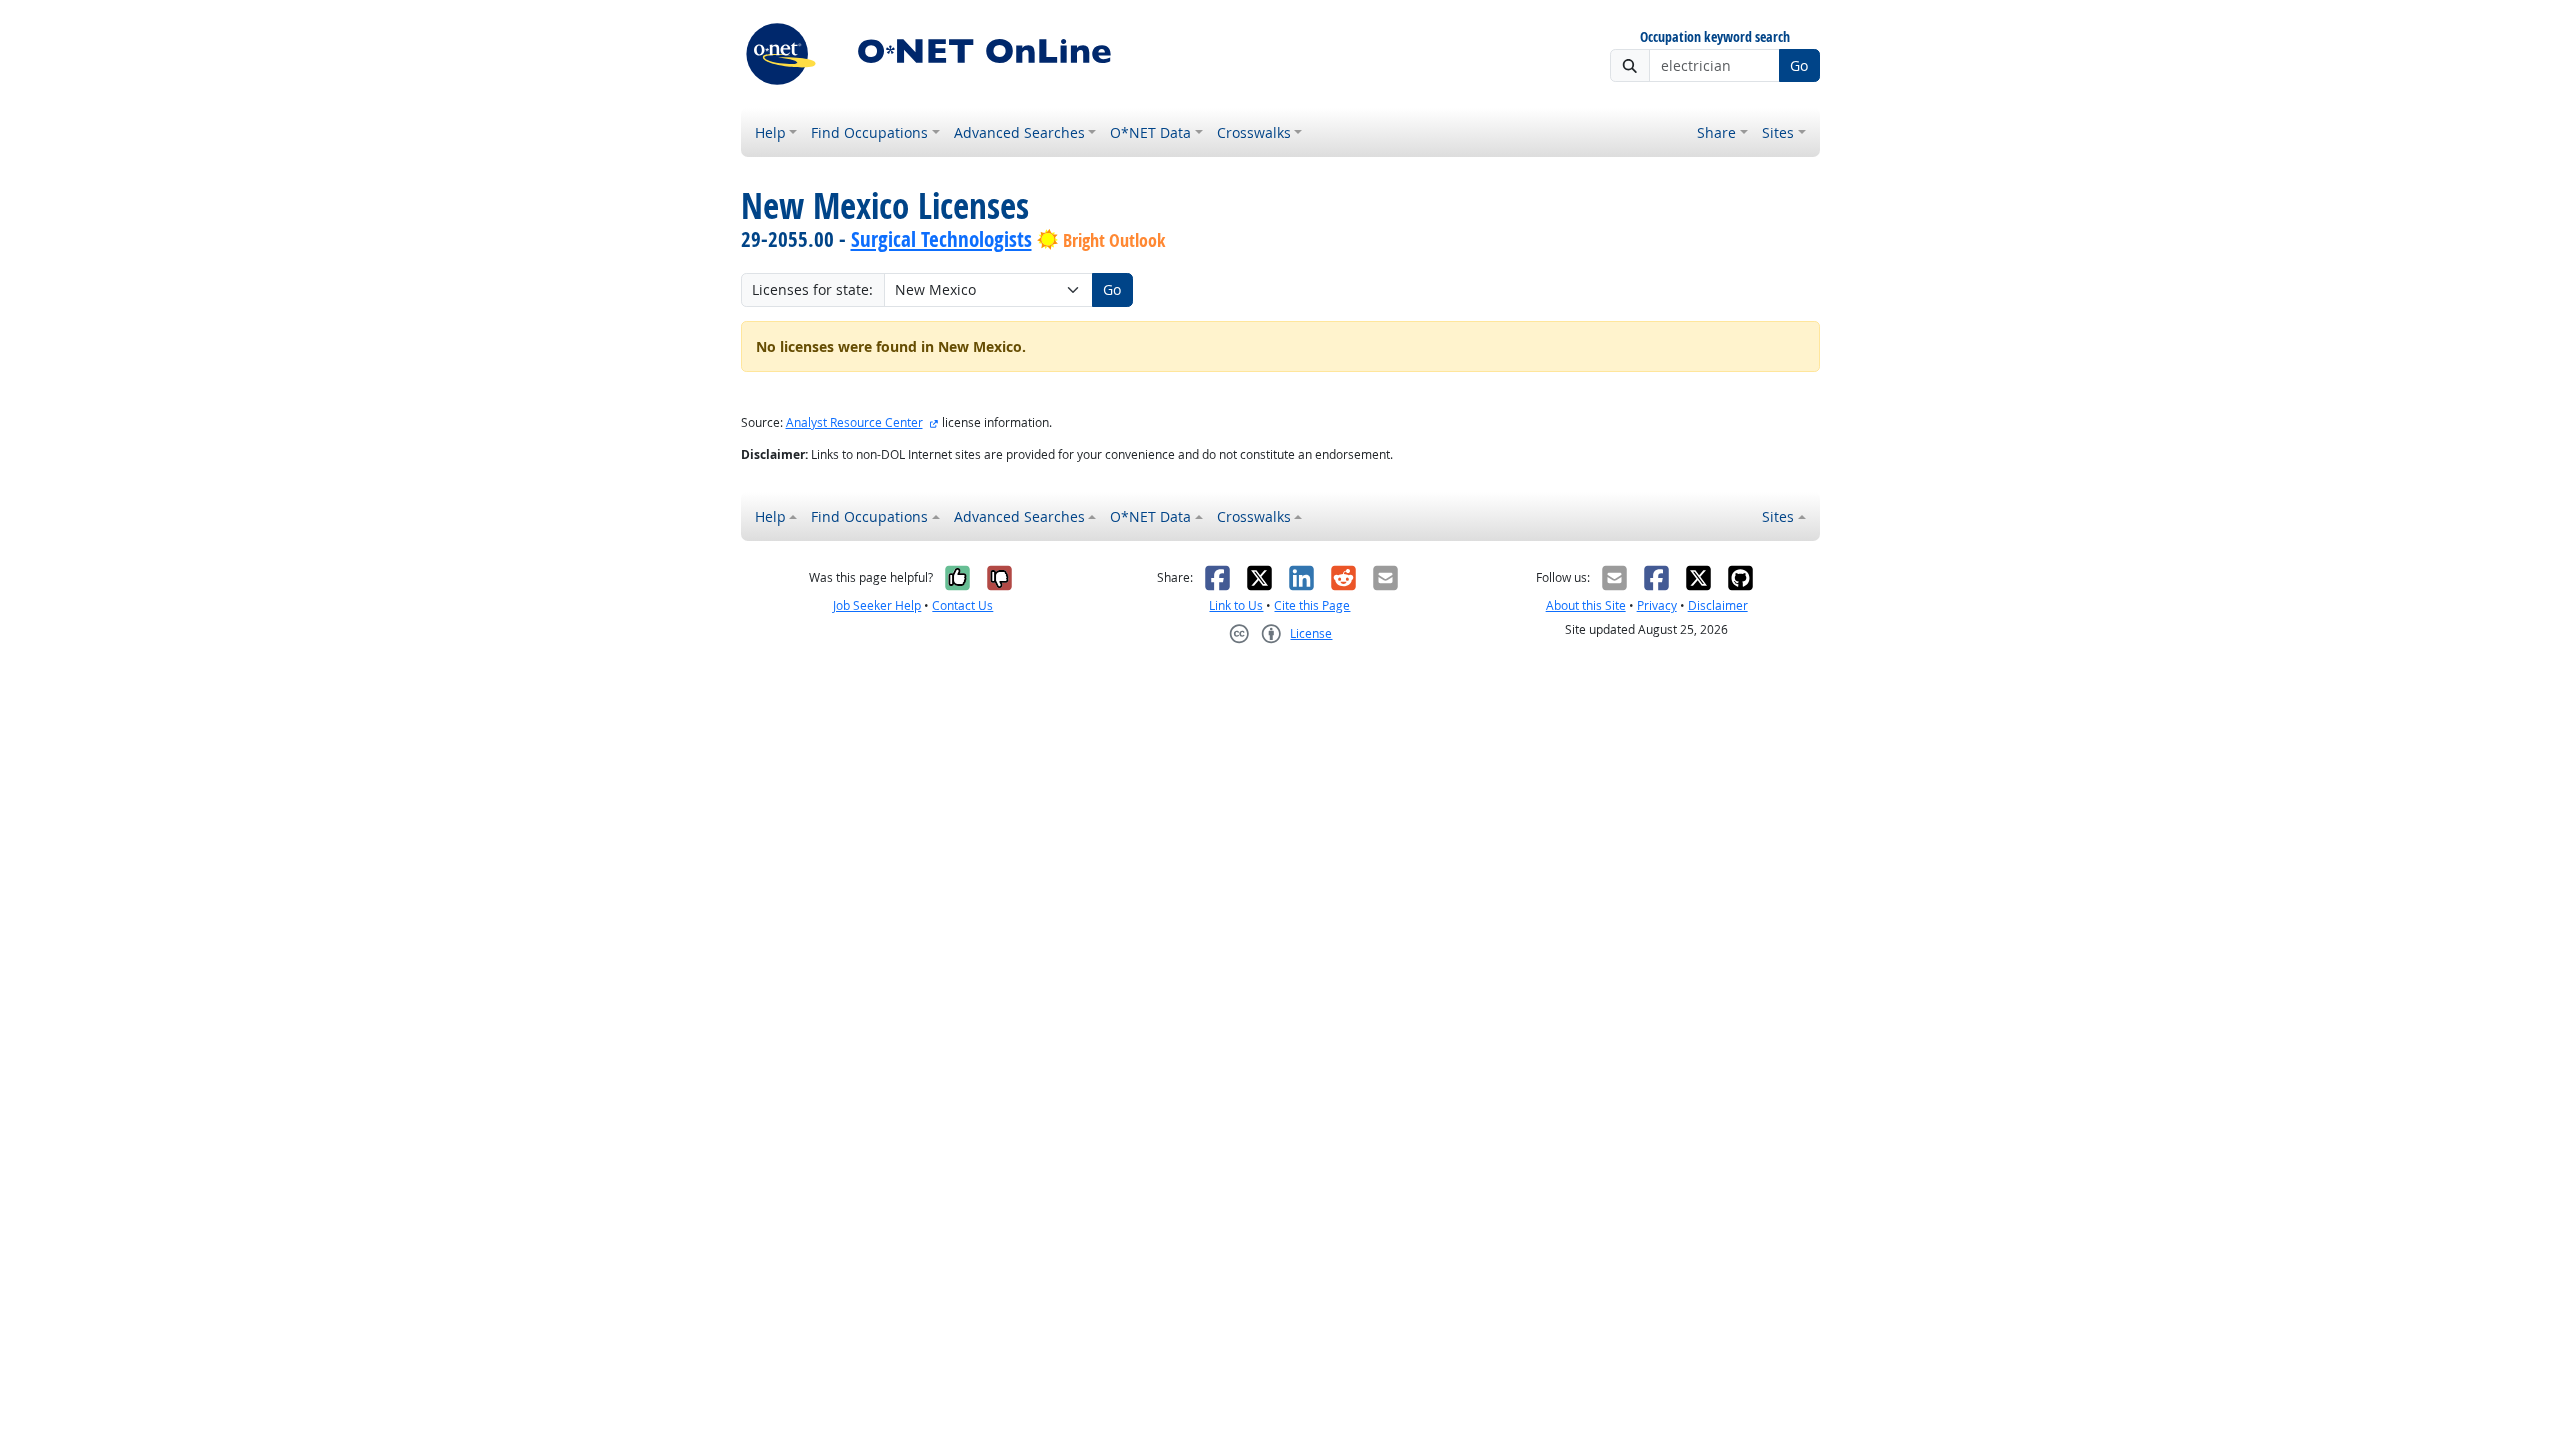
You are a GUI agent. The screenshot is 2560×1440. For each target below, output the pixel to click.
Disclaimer (1718, 605)
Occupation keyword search (1715, 37)
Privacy (1657, 605)
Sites (1778, 132)
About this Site (1586, 605)
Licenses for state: (812, 289)
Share (1716, 132)
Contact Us (962, 605)
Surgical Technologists (941, 239)
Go (1799, 65)
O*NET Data (1150, 132)
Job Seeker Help (877, 605)
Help (770, 132)
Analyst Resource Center (854, 422)
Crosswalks (1254, 132)
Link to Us (1236, 605)
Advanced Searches (1019, 132)
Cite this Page (1312, 605)
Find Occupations (869, 132)
